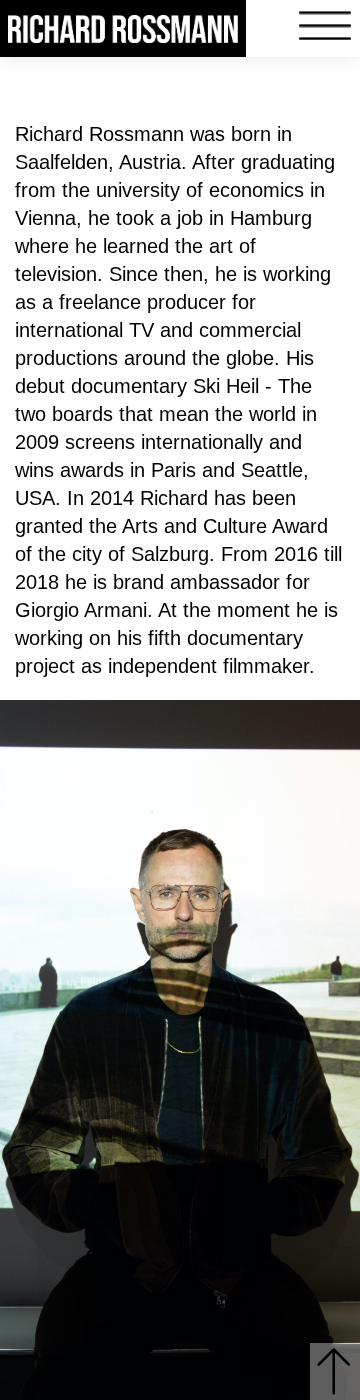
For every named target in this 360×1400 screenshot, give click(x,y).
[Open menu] (325, 27)
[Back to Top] (335, 1372)
